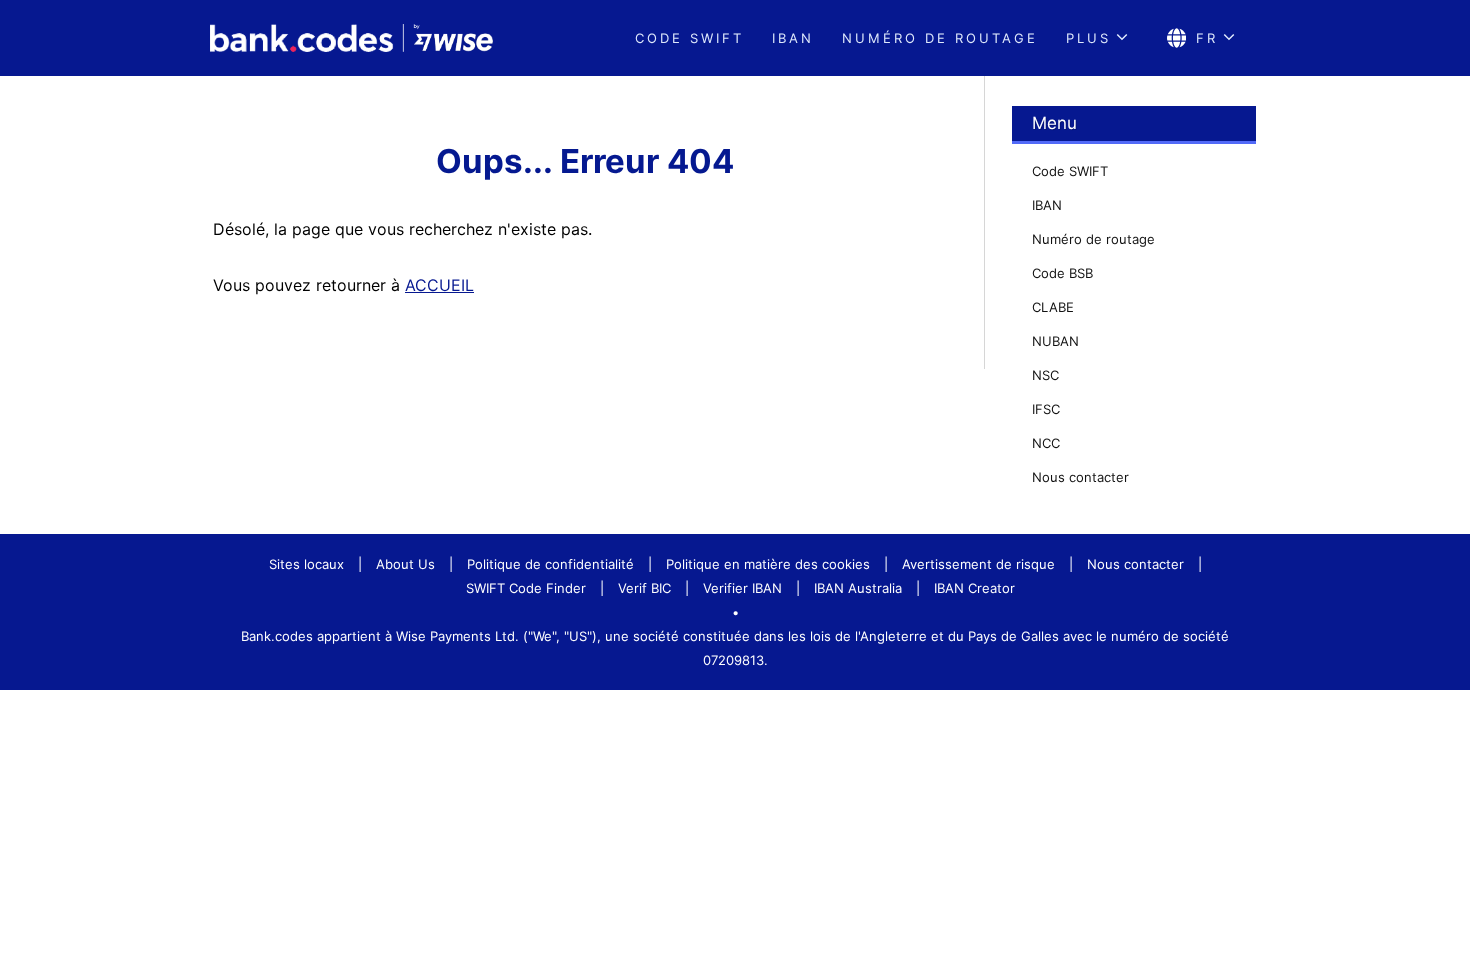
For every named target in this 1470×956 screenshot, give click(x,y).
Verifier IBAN (742, 588)
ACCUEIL (439, 285)
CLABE (1053, 307)
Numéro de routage (940, 38)
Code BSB (1062, 273)
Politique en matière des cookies (768, 564)
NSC (1045, 375)
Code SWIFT (689, 38)
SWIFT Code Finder (526, 588)
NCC (1046, 443)
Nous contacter (1080, 477)
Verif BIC (644, 588)
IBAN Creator (974, 588)
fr (1207, 38)
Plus (1088, 38)
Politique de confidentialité (550, 564)
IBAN (793, 38)
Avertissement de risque (978, 564)
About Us (405, 564)
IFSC (1046, 409)
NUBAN (1055, 341)
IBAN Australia (858, 588)
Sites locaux (306, 564)
